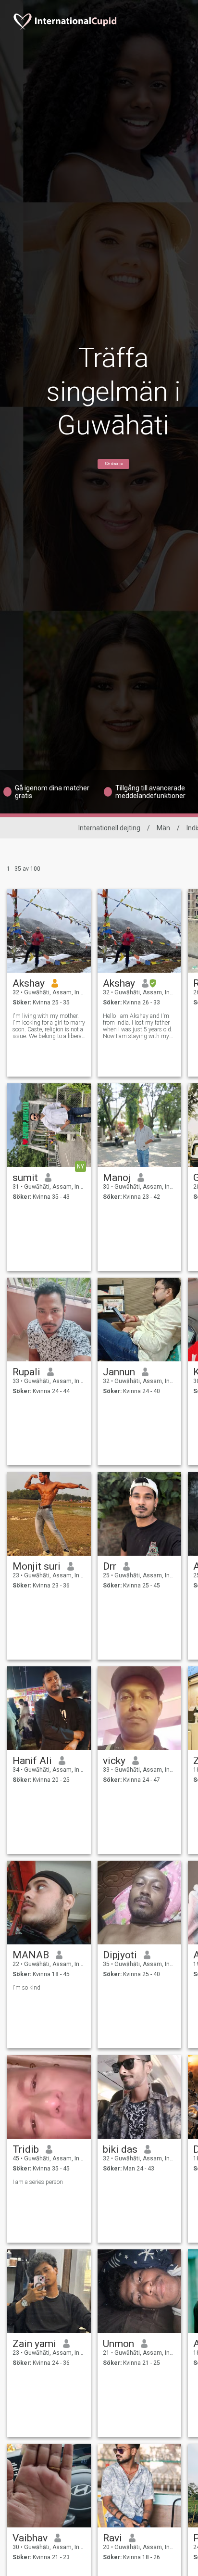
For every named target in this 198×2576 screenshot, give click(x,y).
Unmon (118, 2344)
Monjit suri (37, 1566)
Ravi (112, 2538)
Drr (110, 1566)
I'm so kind (26, 1988)
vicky (114, 1761)
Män (163, 828)
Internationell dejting (109, 828)
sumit (25, 1178)
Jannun (119, 1372)
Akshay (29, 983)
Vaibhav (30, 2538)
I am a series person (38, 2182)
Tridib (26, 2149)
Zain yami (34, 2344)
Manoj (117, 1178)
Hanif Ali (32, 1761)
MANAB (31, 1955)
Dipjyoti (120, 1955)
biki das (120, 2149)
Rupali (26, 1372)
